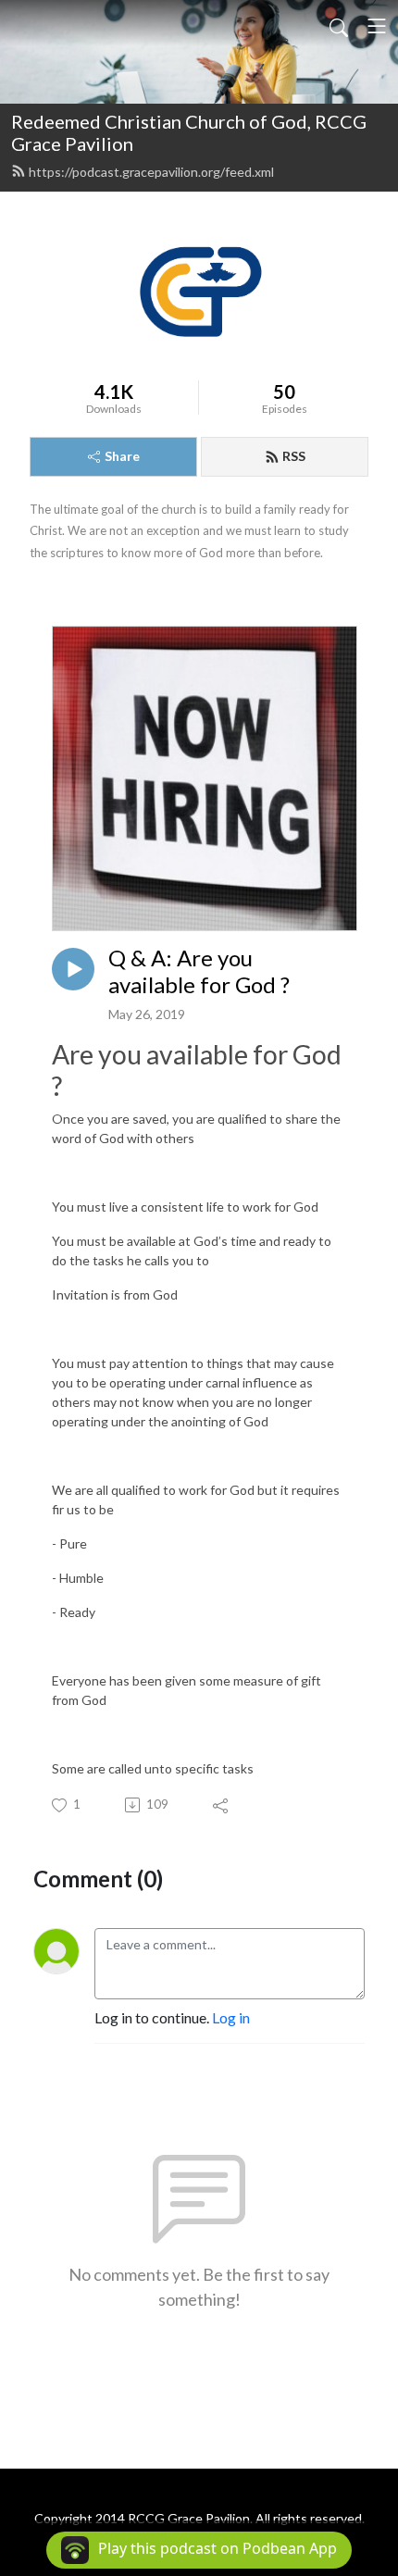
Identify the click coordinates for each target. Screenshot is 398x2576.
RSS (294, 456)
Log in (231, 2017)
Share (122, 456)
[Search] (339, 26)
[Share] (222, 1805)
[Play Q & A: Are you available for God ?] (73, 969)
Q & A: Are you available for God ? (199, 971)
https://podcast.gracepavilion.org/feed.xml (151, 172)
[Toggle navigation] (377, 26)
